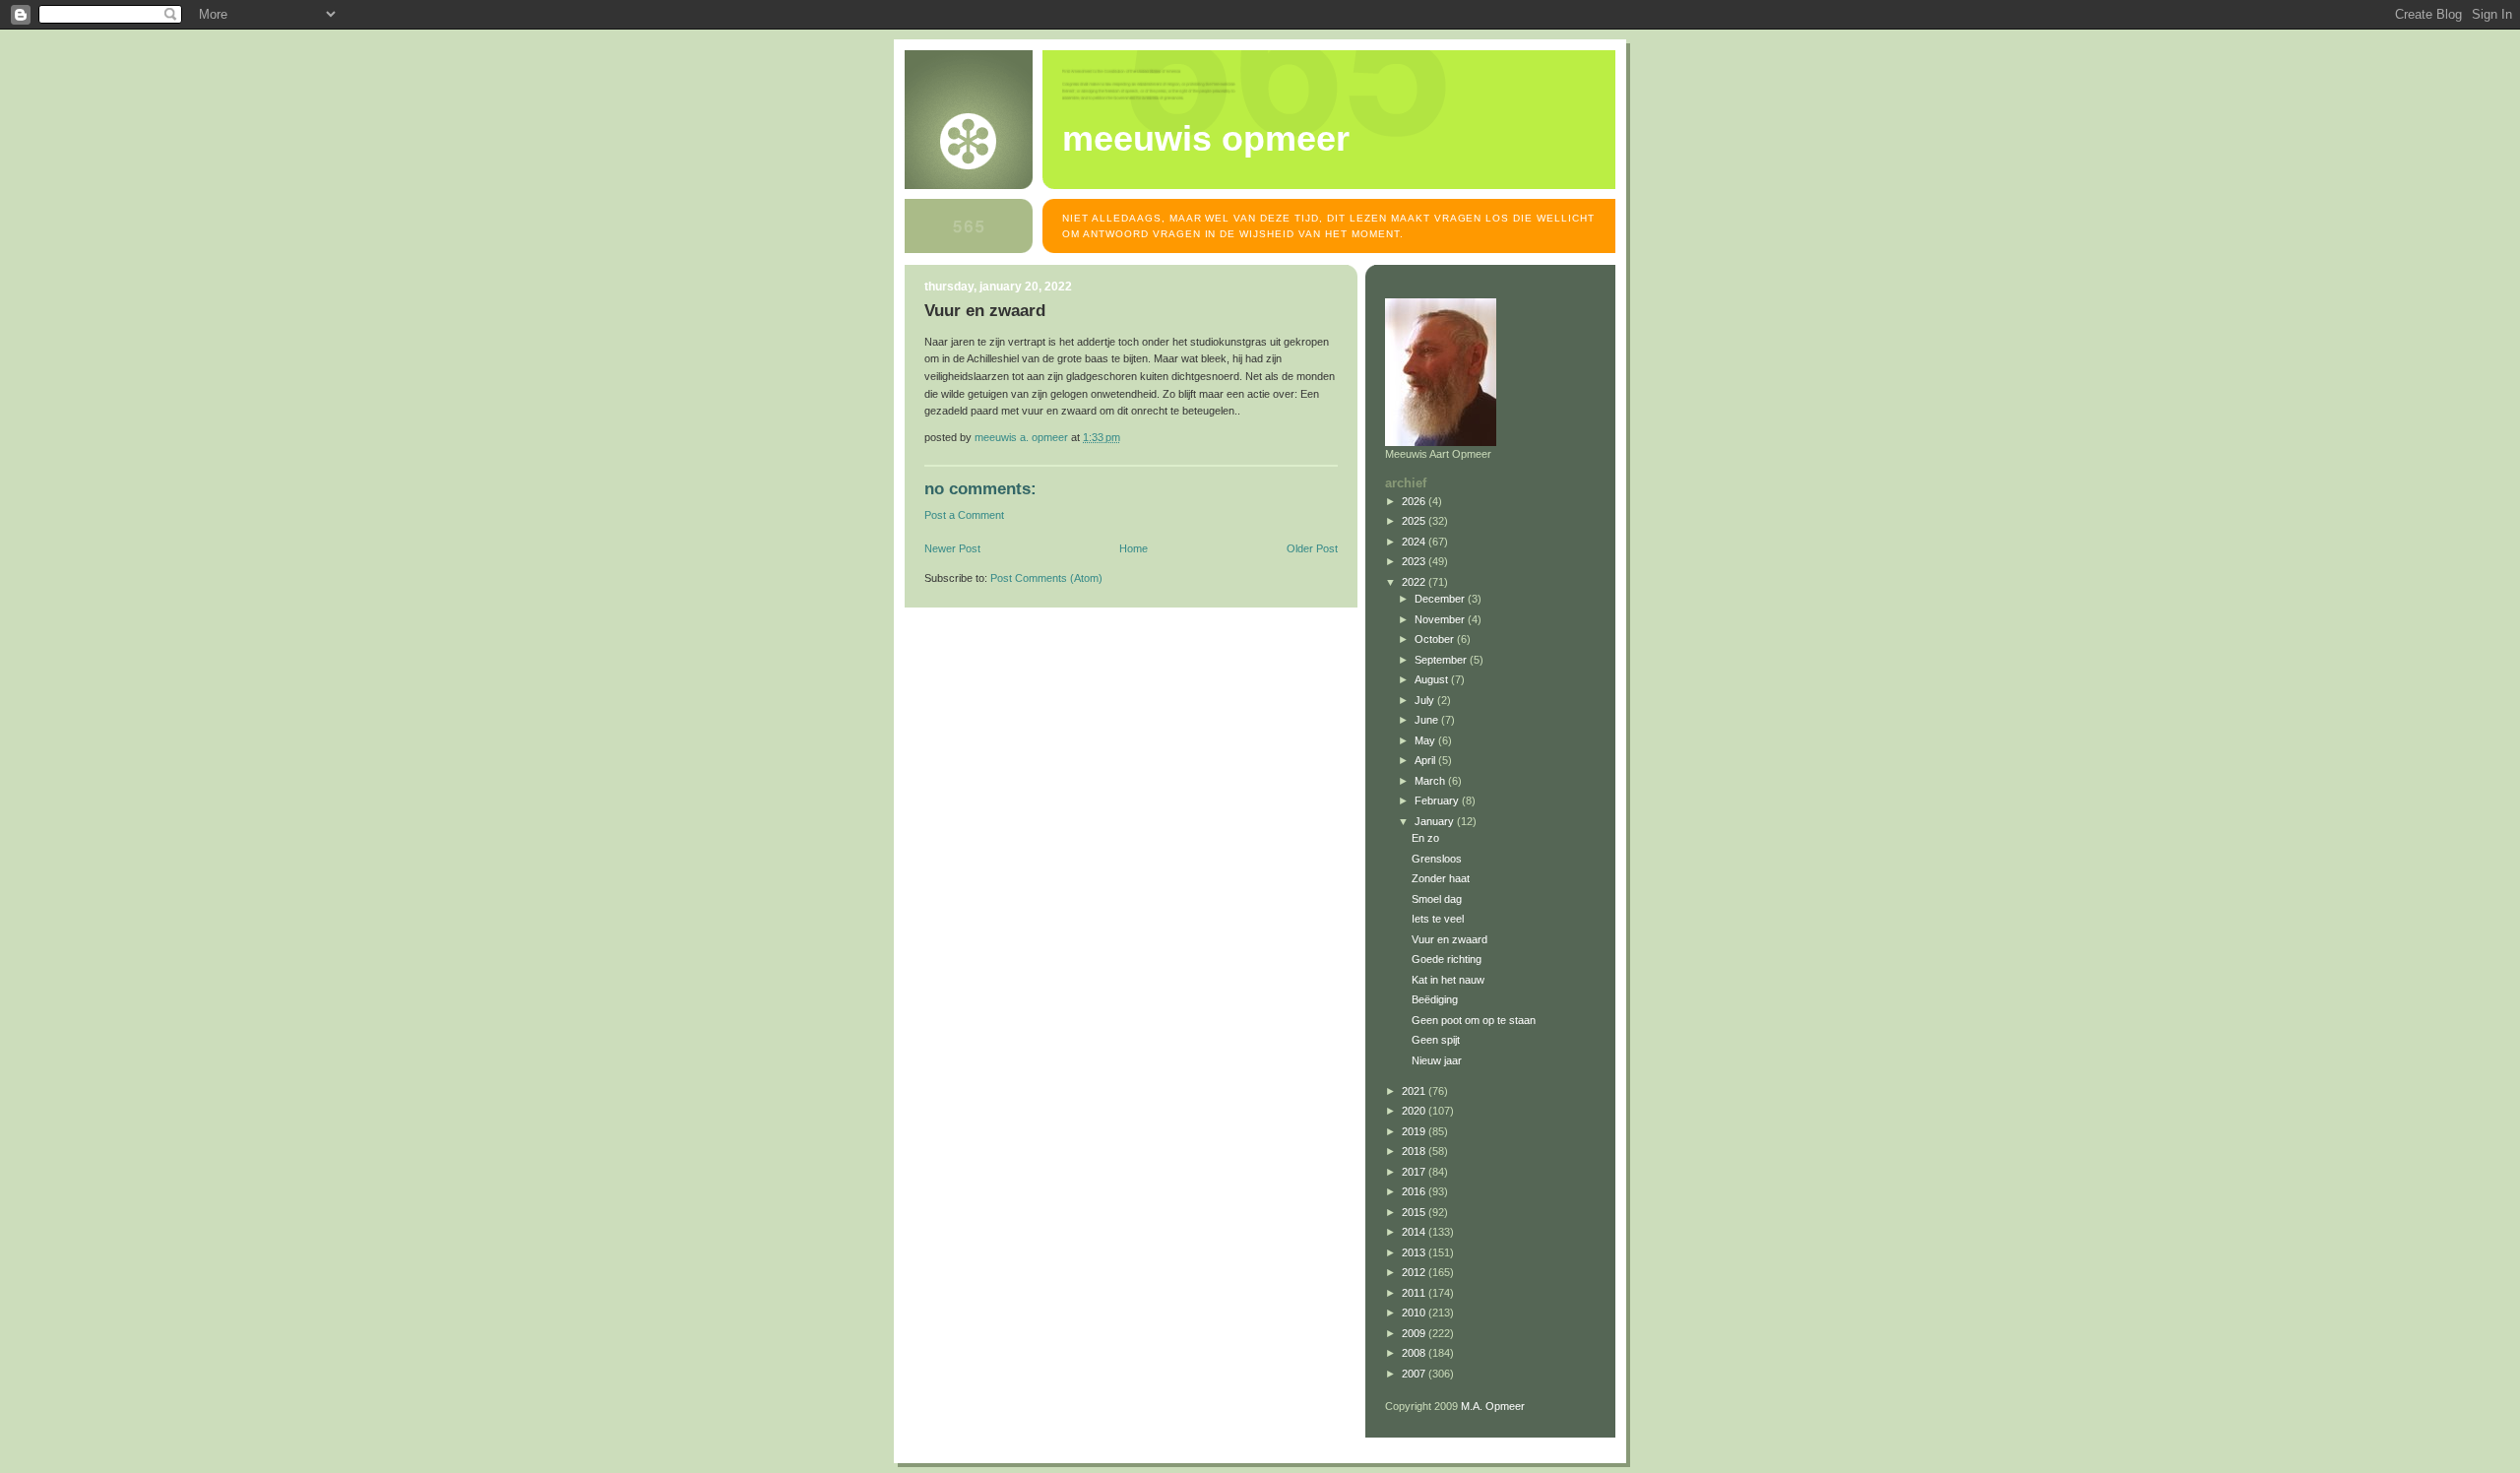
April (1426, 760)
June (1428, 720)
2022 (1415, 582)
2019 (1415, 1131)
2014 (1415, 1232)
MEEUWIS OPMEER (1206, 139)
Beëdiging (1435, 999)
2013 (1415, 1252)
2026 (1415, 501)
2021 (1415, 1091)
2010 (1415, 1313)
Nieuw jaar (1437, 1060)
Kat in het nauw (1448, 980)
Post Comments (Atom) (1046, 578)
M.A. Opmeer (1493, 1406)
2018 (1415, 1151)
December (1441, 599)
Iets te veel (1438, 919)
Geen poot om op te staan (1474, 1020)
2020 (1415, 1111)
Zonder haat (1441, 878)
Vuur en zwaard (1449, 939)
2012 (1415, 1272)
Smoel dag (1437, 899)
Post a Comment (964, 515)
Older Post (1312, 548)
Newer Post (952, 548)
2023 (1415, 561)
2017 (1415, 1172)
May (1426, 740)
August (1433, 679)
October (1436, 639)
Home (1134, 548)
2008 (1415, 1353)
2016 (1415, 1191)
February (1438, 801)
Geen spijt (1436, 1040)
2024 (1415, 542)
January (1436, 821)
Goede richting (1447, 959)
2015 (1415, 1212)
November (1441, 619)
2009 (1415, 1333)
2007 (1415, 1374)
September (1442, 660)
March (1431, 781)
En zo (1425, 838)
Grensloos (1437, 859)
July (1426, 700)
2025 (1415, 521)
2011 (1415, 1293)
